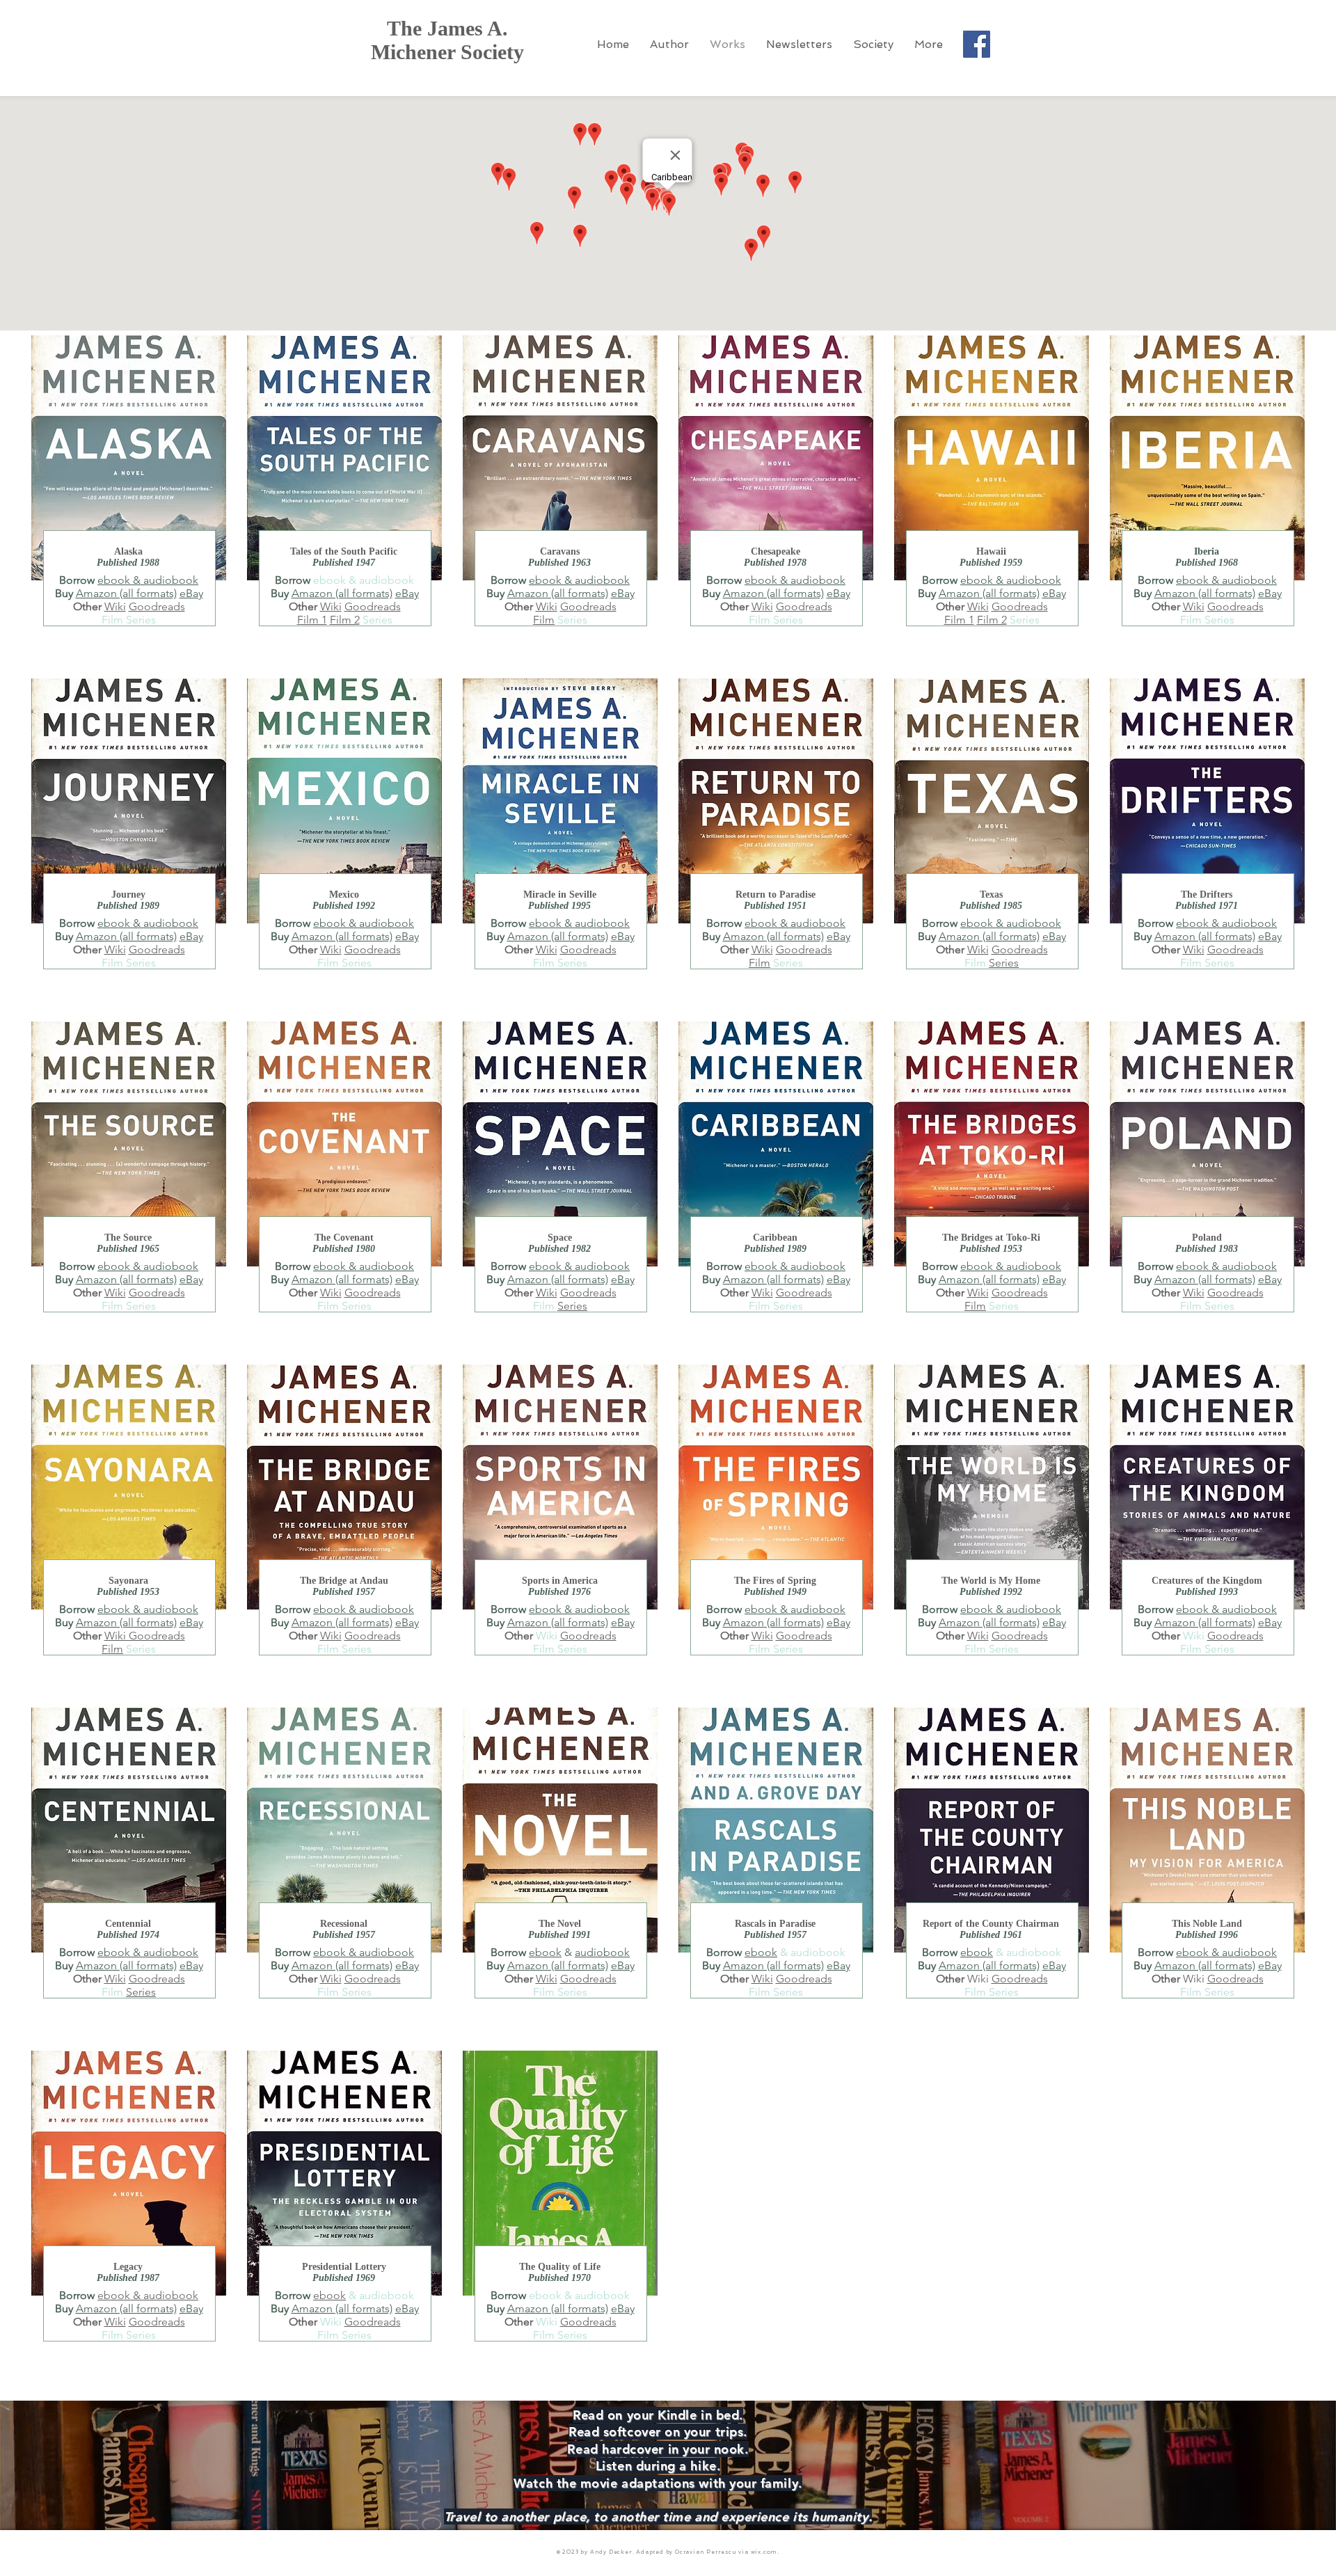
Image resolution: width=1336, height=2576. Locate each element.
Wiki (115, 606)
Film (544, 620)
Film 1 (959, 620)
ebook (545, 1952)
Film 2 (345, 620)
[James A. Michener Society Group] (977, 44)
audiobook (602, 1952)
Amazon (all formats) (126, 593)
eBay (191, 593)
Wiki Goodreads (145, 1636)
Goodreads (157, 606)
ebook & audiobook (148, 580)
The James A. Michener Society (447, 40)
